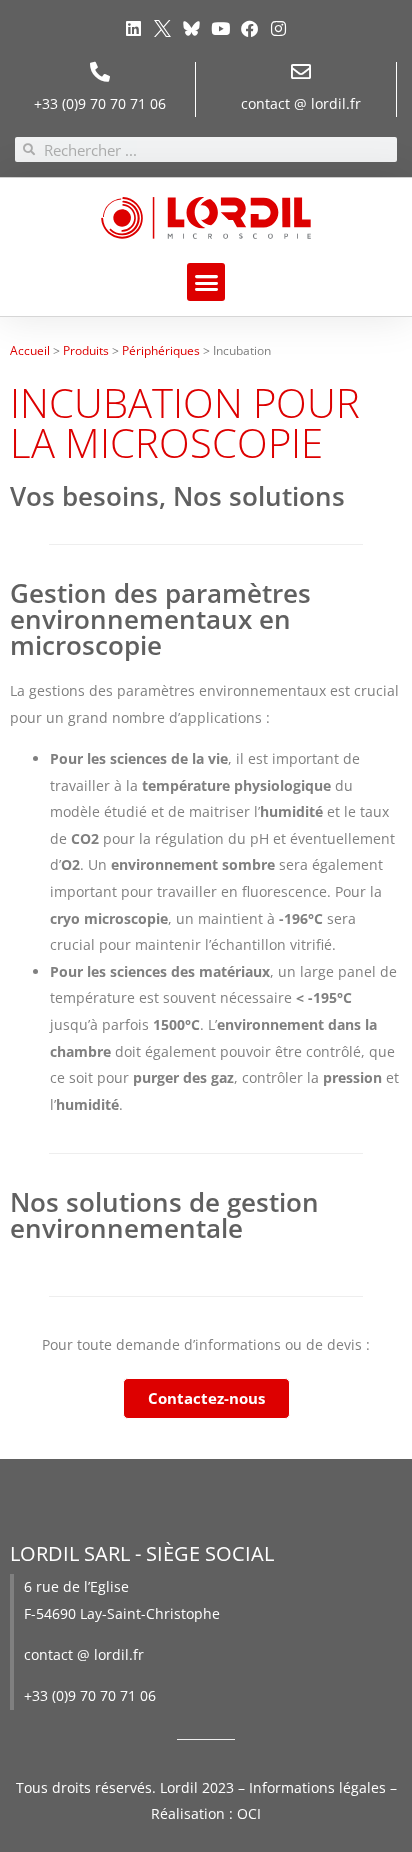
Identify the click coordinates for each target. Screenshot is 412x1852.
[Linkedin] (132, 28)
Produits (86, 350)
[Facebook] (249, 28)
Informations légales (317, 1787)
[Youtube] (220, 28)
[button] (206, 282)
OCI (249, 1813)
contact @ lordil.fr (301, 103)
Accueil (30, 350)
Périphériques (161, 350)
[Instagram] (278, 28)
